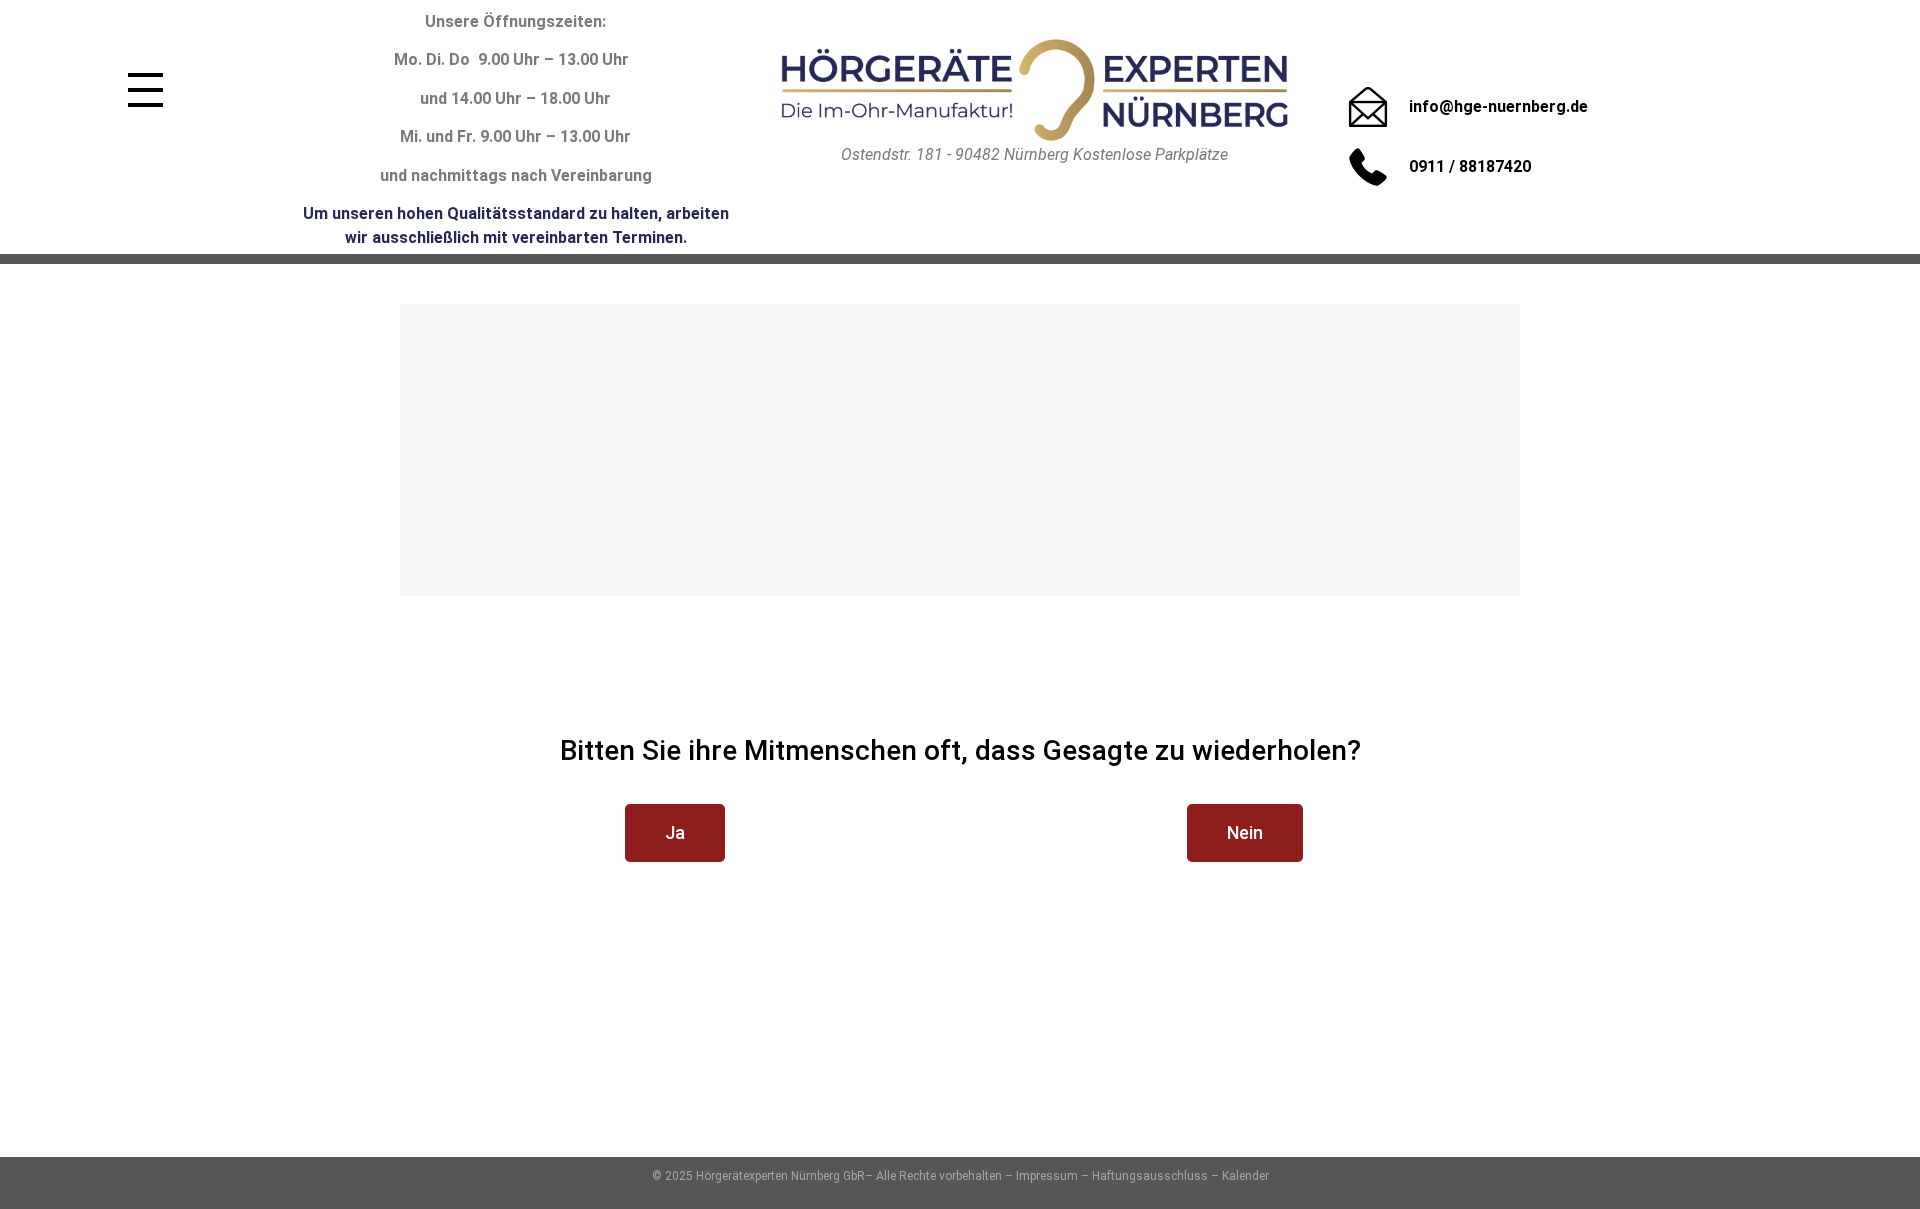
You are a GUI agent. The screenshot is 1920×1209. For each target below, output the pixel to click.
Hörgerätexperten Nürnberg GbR (780, 1176)
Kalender (1245, 1176)
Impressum (1047, 1176)
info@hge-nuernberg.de (1498, 106)
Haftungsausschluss (1150, 1176)
